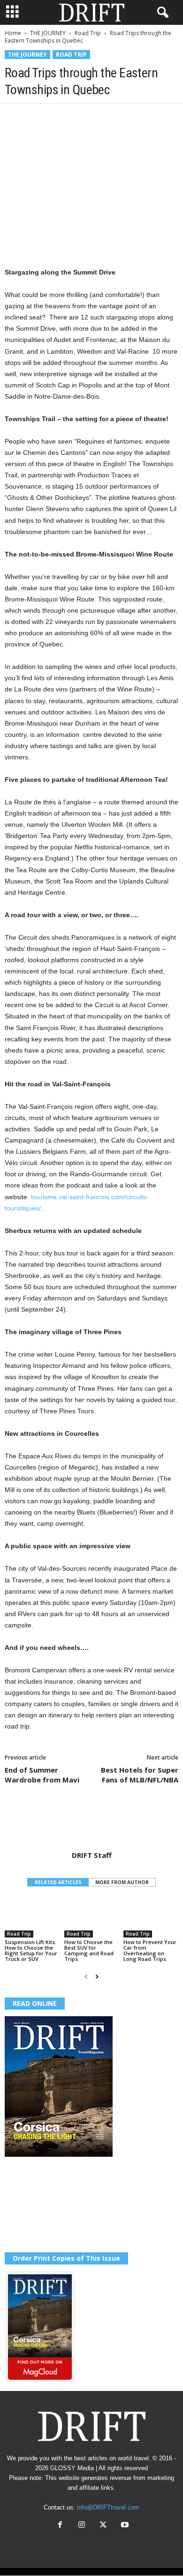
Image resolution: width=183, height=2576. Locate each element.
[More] (144, 118)
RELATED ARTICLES (58, 1882)
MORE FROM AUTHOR (122, 1882)
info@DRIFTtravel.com (108, 2507)
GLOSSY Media (72, 2468)
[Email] (122, 118)
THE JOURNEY (48, 33)
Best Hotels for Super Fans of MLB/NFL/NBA (140, 1775)
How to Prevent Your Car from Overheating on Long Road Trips (150, 1950)
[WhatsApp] (79, 118)
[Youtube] (124, 2526)
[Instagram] (82, 2526)
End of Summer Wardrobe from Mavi (42, 1775)
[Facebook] (14, 118)
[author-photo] (91, 1824)
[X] (36, 118)
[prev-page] (86, 1977)
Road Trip (88, 33)
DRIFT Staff (92, 1855)
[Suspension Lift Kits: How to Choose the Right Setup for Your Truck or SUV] (32, 1917)
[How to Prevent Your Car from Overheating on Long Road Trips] (151, 1917)
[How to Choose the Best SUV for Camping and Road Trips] (92, 1917)
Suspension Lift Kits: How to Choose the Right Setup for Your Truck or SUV (31, 1950)
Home (13, 33)
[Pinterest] (57, 118)
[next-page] (97, 1977)
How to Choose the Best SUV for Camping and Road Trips (89, 1950)
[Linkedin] (100, 118)
